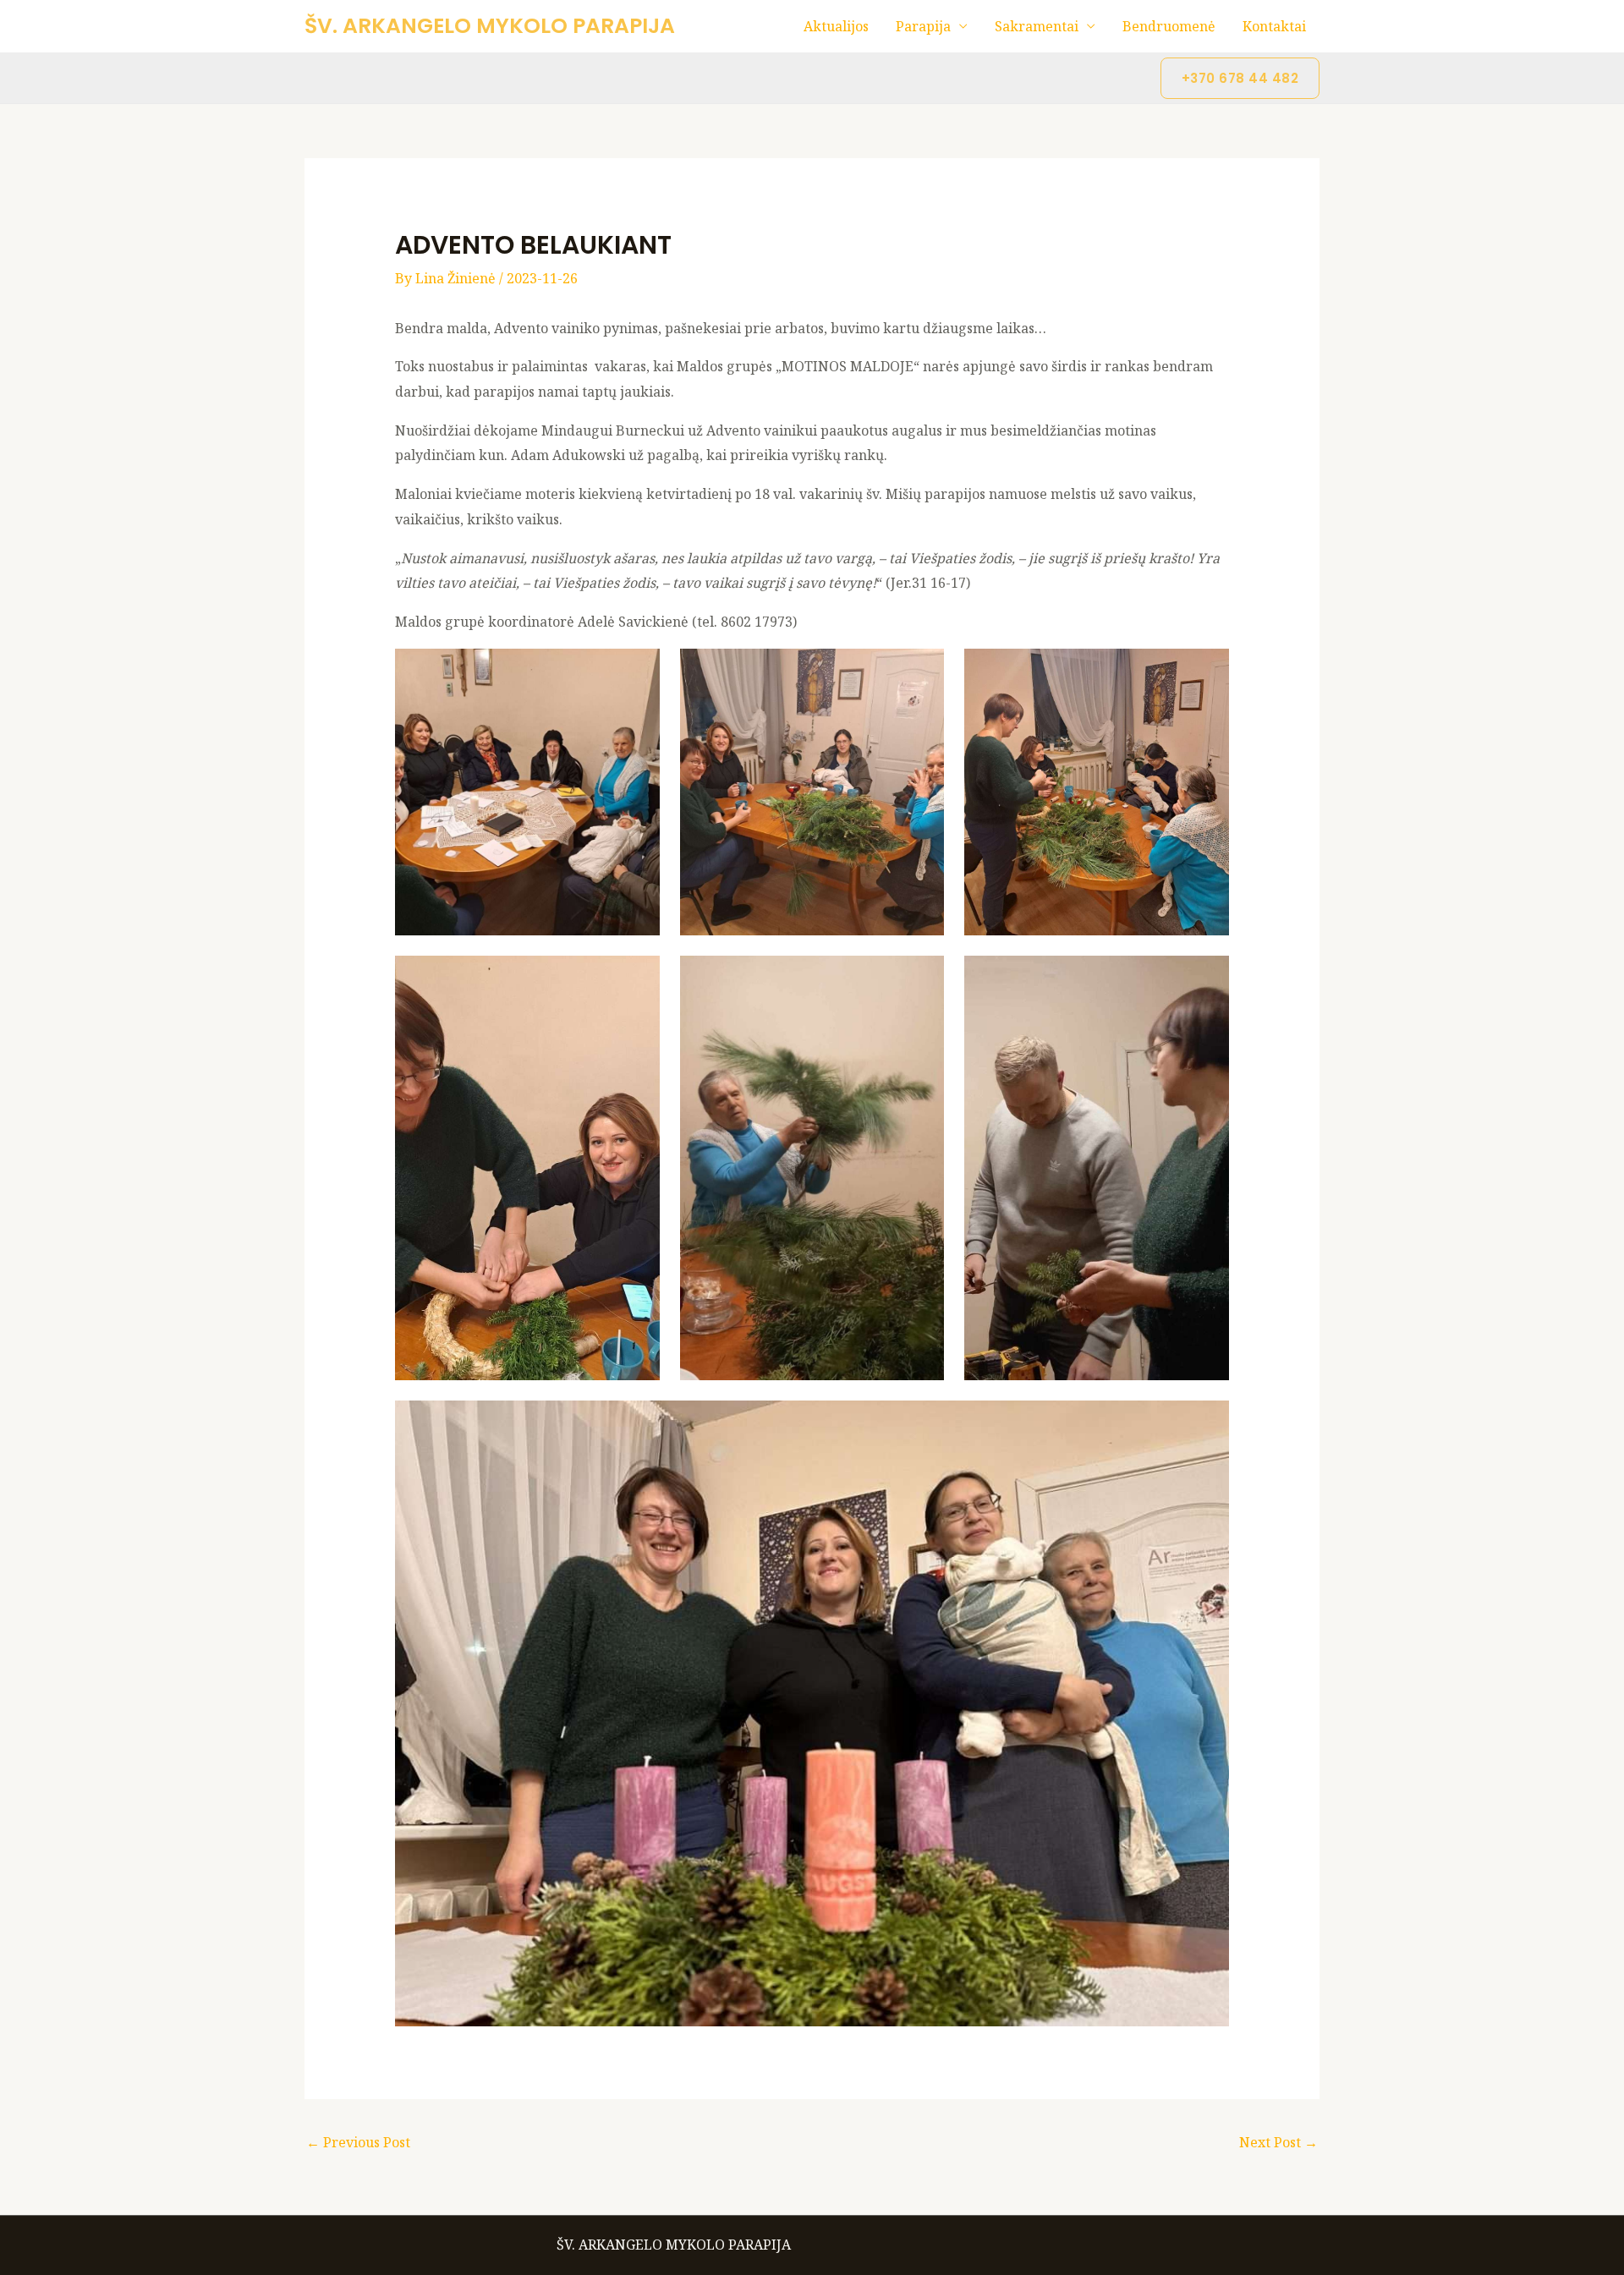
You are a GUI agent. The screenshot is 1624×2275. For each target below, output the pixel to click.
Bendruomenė (1169, 26)
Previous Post (358, 2142)
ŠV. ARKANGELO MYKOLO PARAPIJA (490, 26)
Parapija (923, 26)
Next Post (1278, 2142)
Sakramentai (1037, 26)
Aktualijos (836, 26)
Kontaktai (1274, 26)
